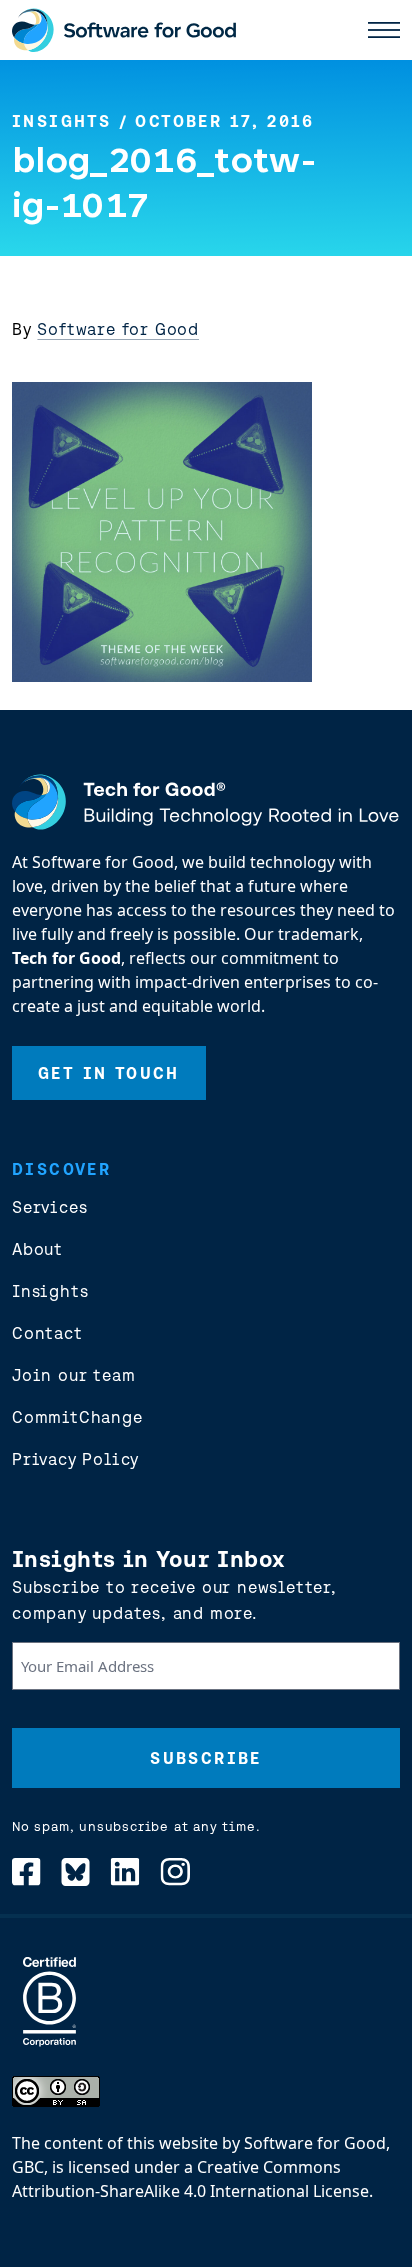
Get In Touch (109, 1073)
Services (49, 1207)
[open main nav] (384, 30)
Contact (47, 1333)
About (37, 1249)
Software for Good (118, 329)
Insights (61, 121)
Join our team (73, 1375)
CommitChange (77, 1417)
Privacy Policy (75, 1459)
